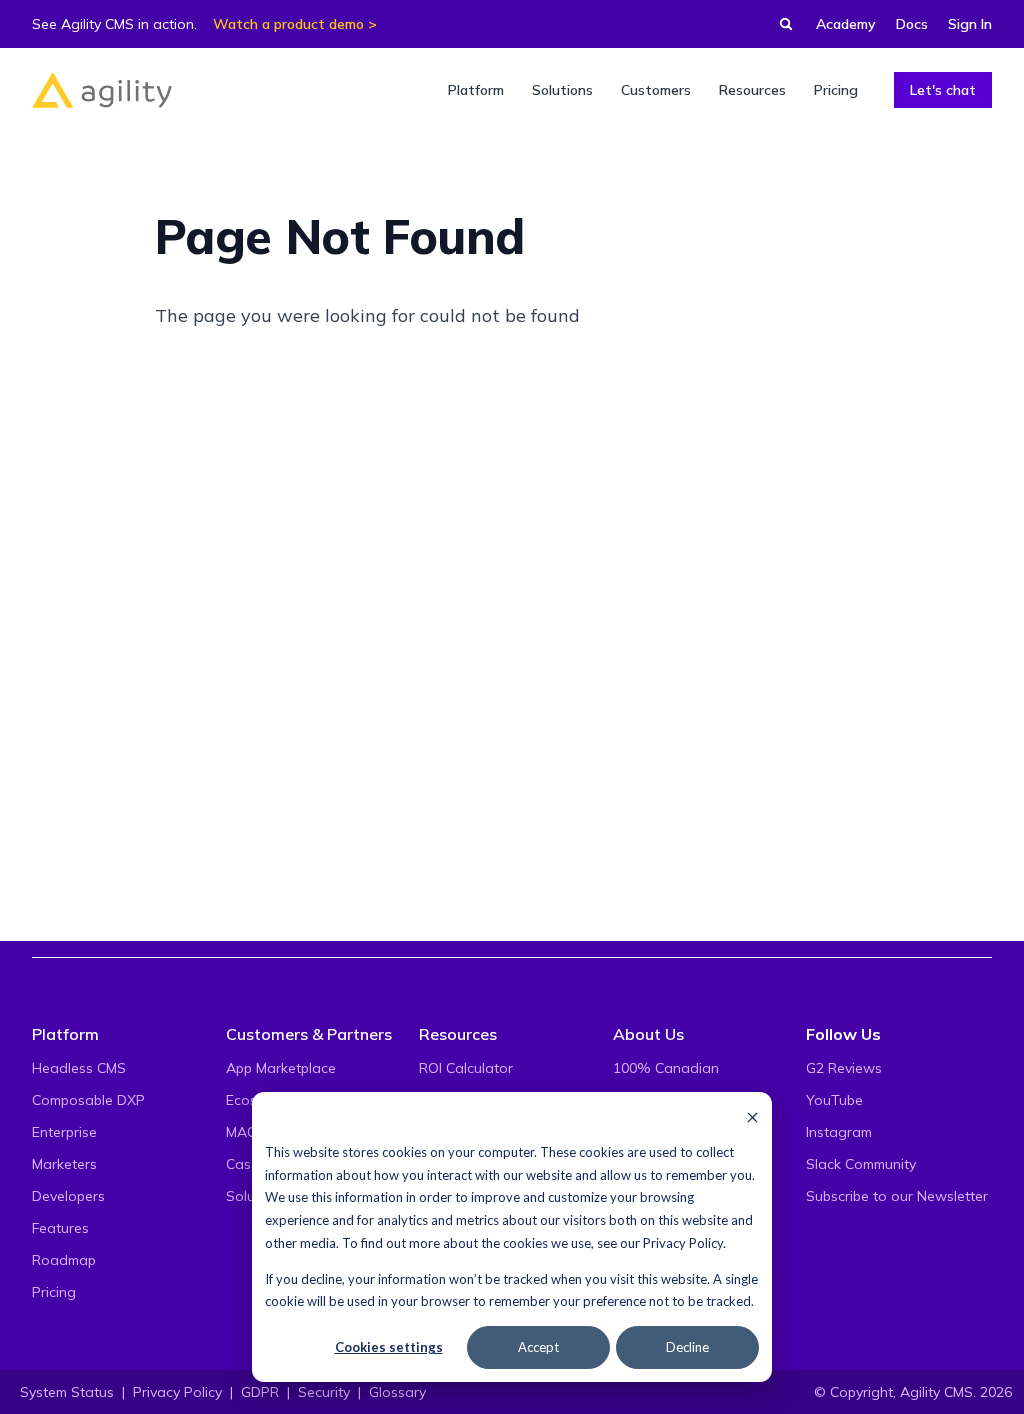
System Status (67, 1392)
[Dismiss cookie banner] (752, 1116)
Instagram (839, 1132)
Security (324, 1392)
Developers (68, 1196)
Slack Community (861, 1164)
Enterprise (64, 1132)
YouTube (834, 1100)
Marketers (64, 1164)
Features (60, 1228)
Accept (538, 1347)
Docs (912, 24)
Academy (846, 24)
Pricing (54, 1292)
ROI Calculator (466, 1068)
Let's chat (943, 90)
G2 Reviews (844, 1068)
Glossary (397, 1392)
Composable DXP (88, 1100)
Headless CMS (79, 1068)
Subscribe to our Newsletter (897, 1196)
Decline (687, 1347)
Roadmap (64, 1260)
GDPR (260, 1392)
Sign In (970, 24)
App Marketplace (281, 1068)
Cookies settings (389, 1347)
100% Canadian (666, 1068)
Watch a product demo (288, 24)
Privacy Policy (683, 1243)
